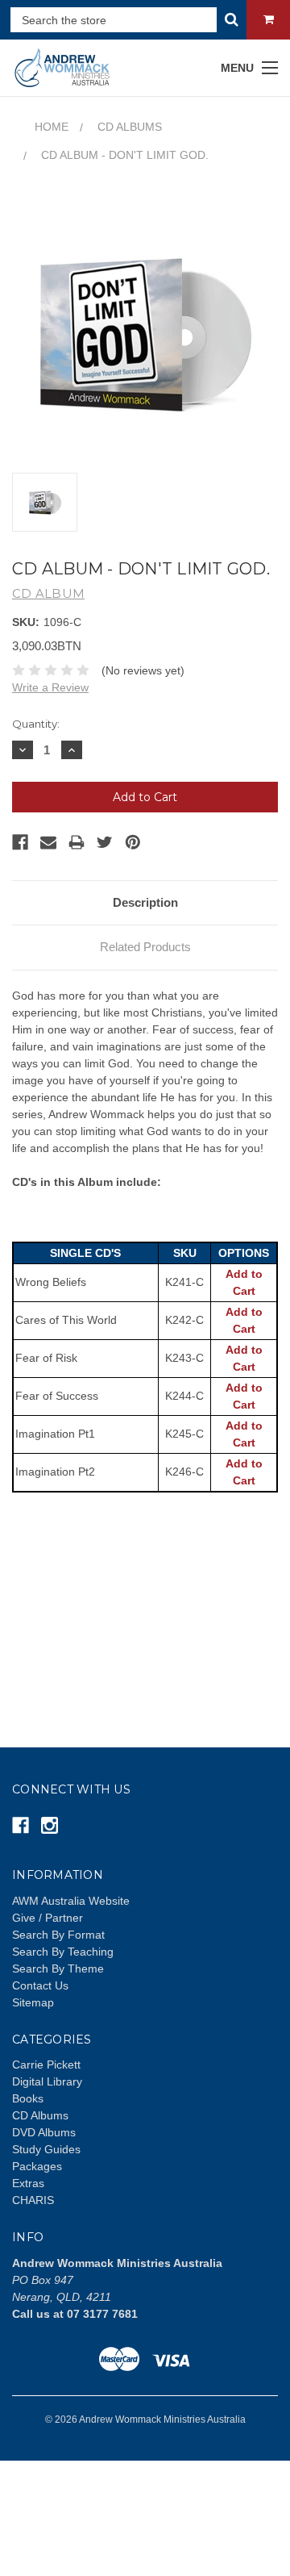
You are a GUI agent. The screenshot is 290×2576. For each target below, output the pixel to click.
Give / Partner (48, 1918)
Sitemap (33, 2002)
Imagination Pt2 (55, 1472)
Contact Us (40, 1985)
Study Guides (46, 2149)
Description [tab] (145, 902)
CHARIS (33, 2200)
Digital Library (47, 2081)
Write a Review (50, 687)
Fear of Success (57, 1396)
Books (28, 2098)
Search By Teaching (63, 1952)
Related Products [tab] (145, 947)
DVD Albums (44, 2132)
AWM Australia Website (71, 1901)
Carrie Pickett (46, 2065)
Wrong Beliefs (51, 1282)
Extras (28, 2183)
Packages (37, 2166)
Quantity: (36, 724)
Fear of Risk (46, 1358)
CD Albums (40, 2115)
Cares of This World (66, 1320)
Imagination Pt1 (55, 1434)
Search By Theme (58, 1969)
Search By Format (58, 1935)
